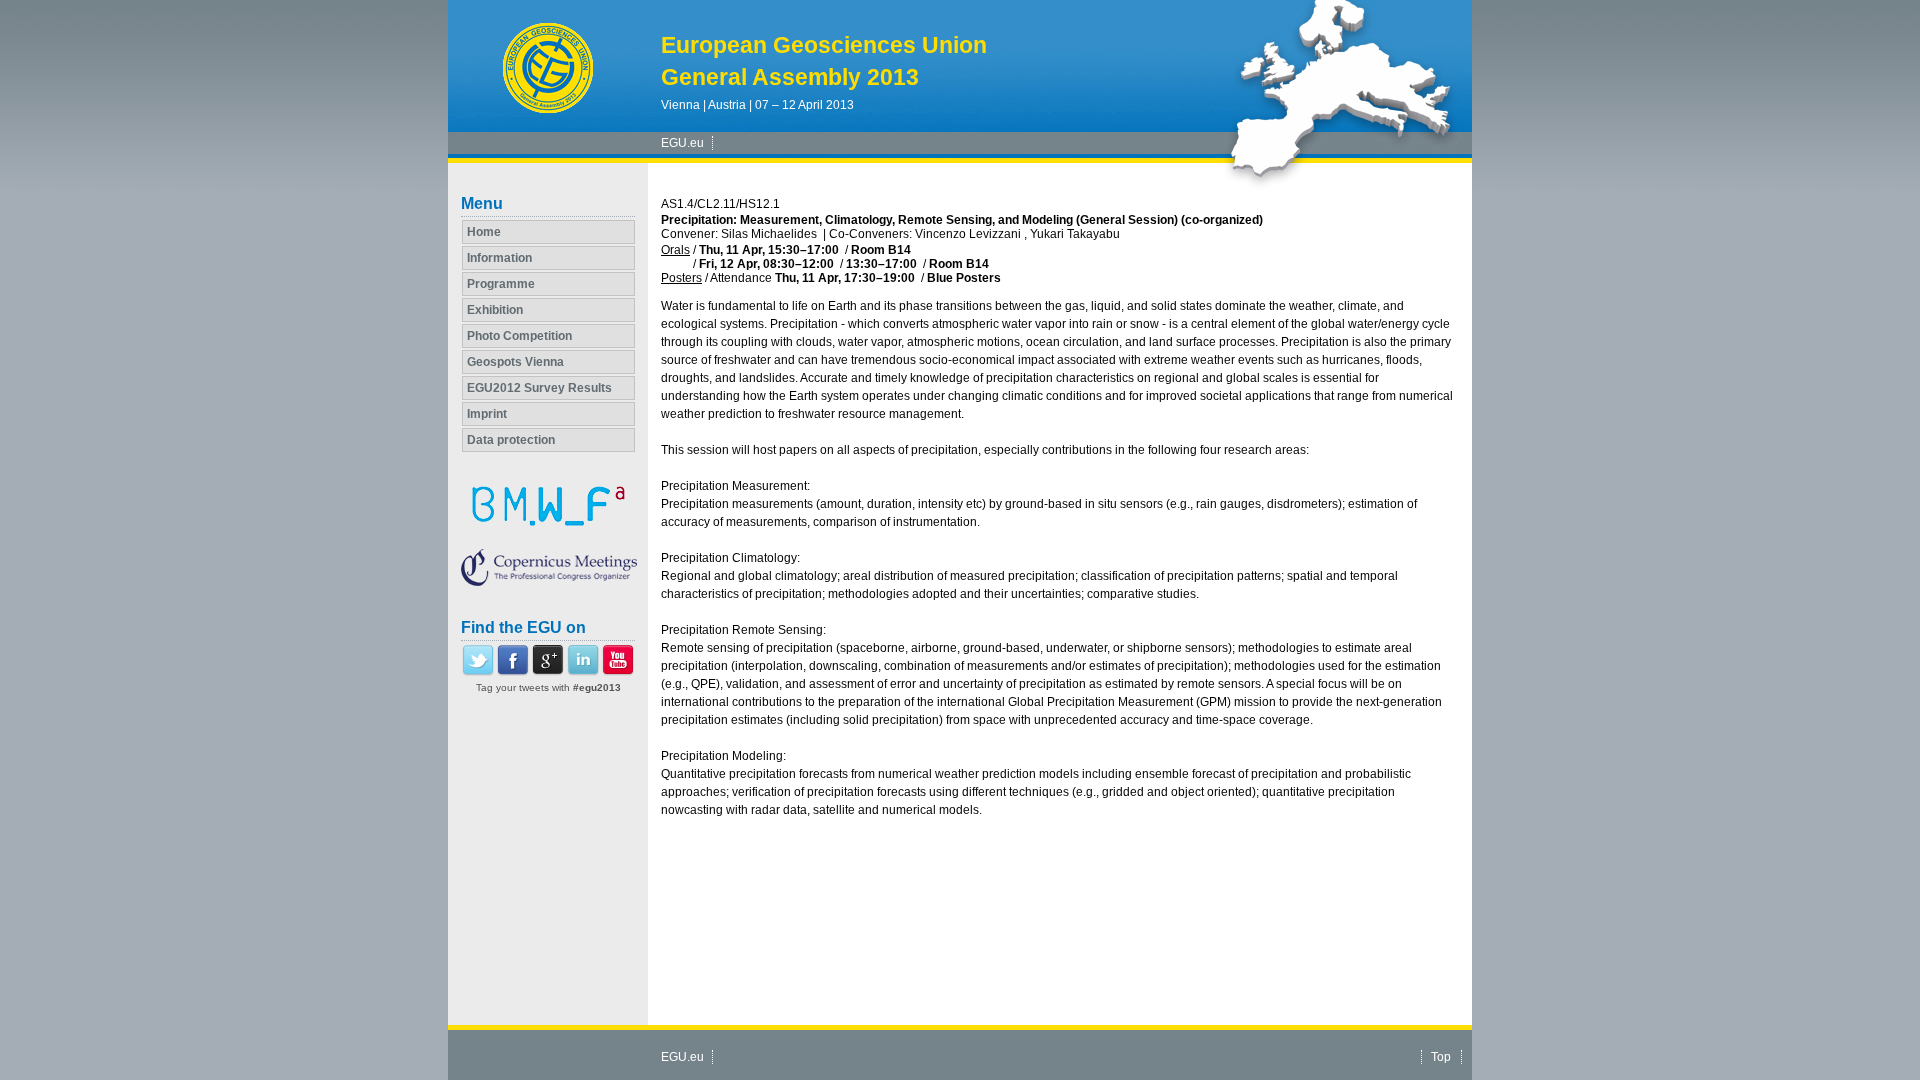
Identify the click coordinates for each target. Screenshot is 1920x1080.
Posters (681, 278)
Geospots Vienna (515, 362)
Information (499, 258)
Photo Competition (519, 336)
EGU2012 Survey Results (539, 388)
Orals (675, 250)
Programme (501, 284)
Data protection (511, 440)
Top (1441, 1057)
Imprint (487, 414)
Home (484, 232)
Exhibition (495, 310)
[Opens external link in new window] (478, 672)
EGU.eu (682, 143)
